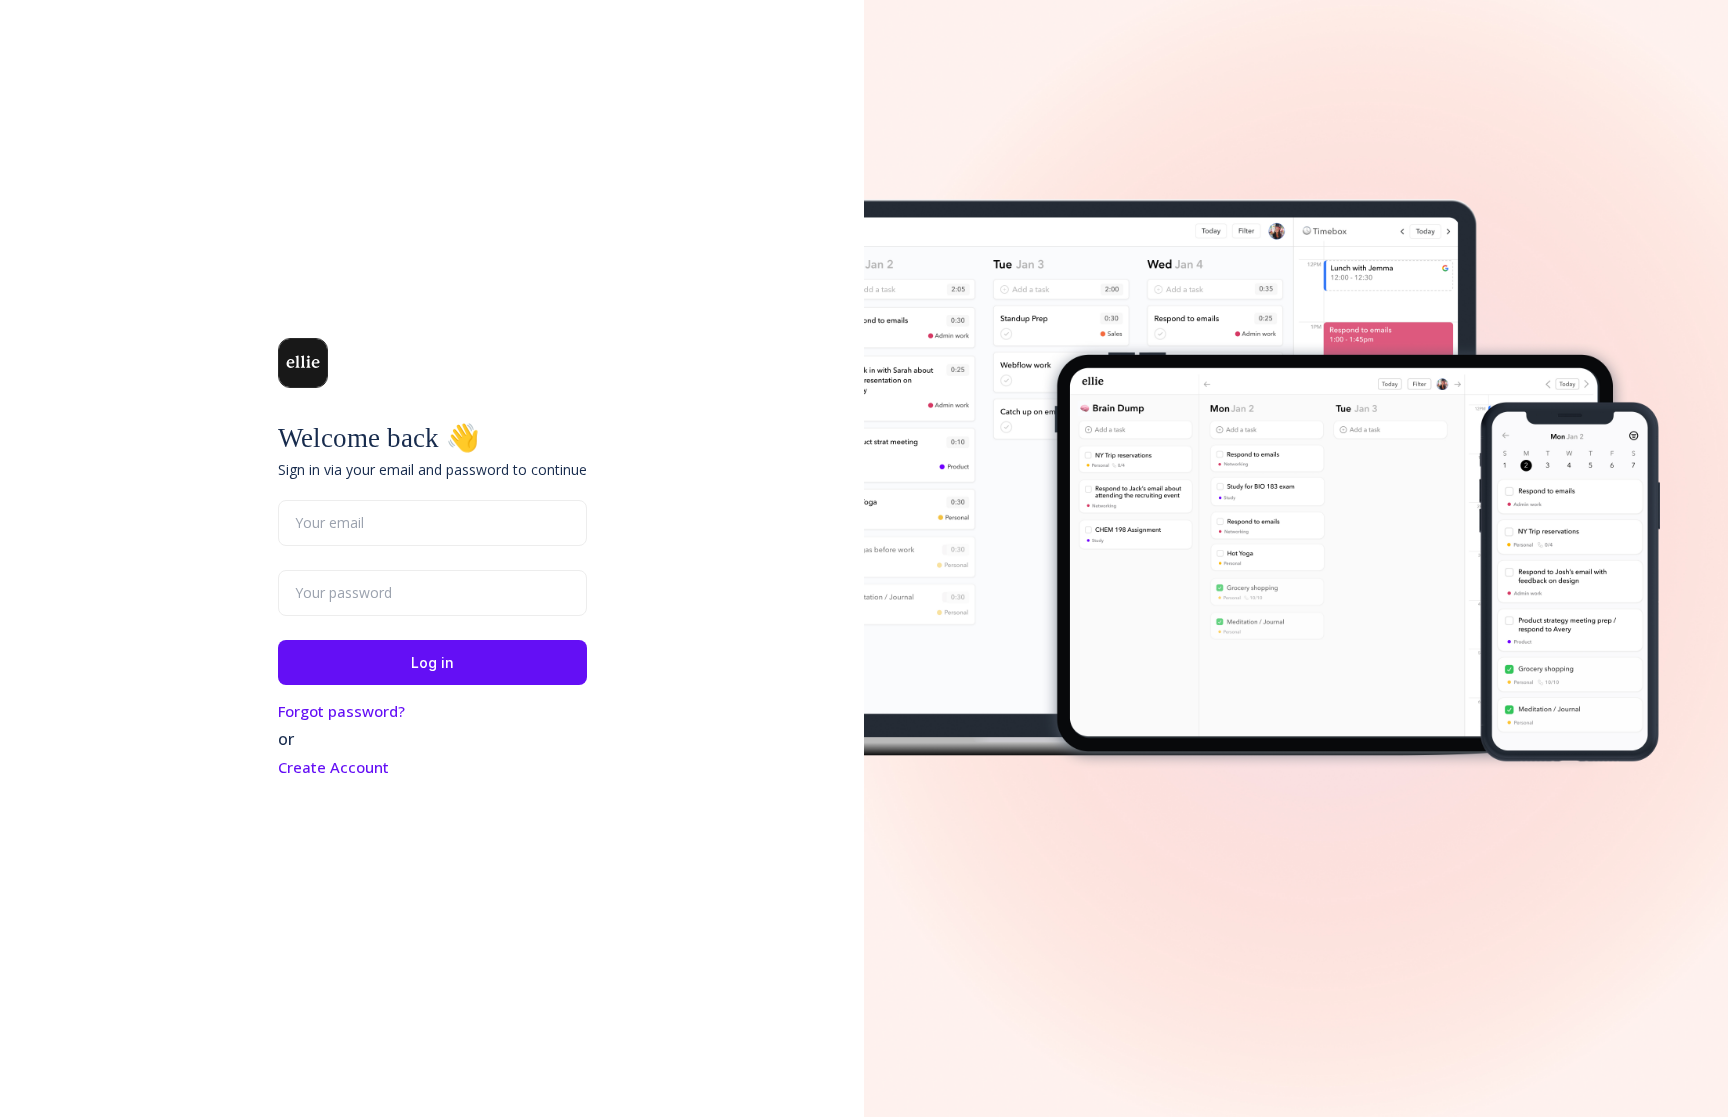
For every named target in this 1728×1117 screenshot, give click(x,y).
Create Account (333, 767)
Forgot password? (341, 711)
